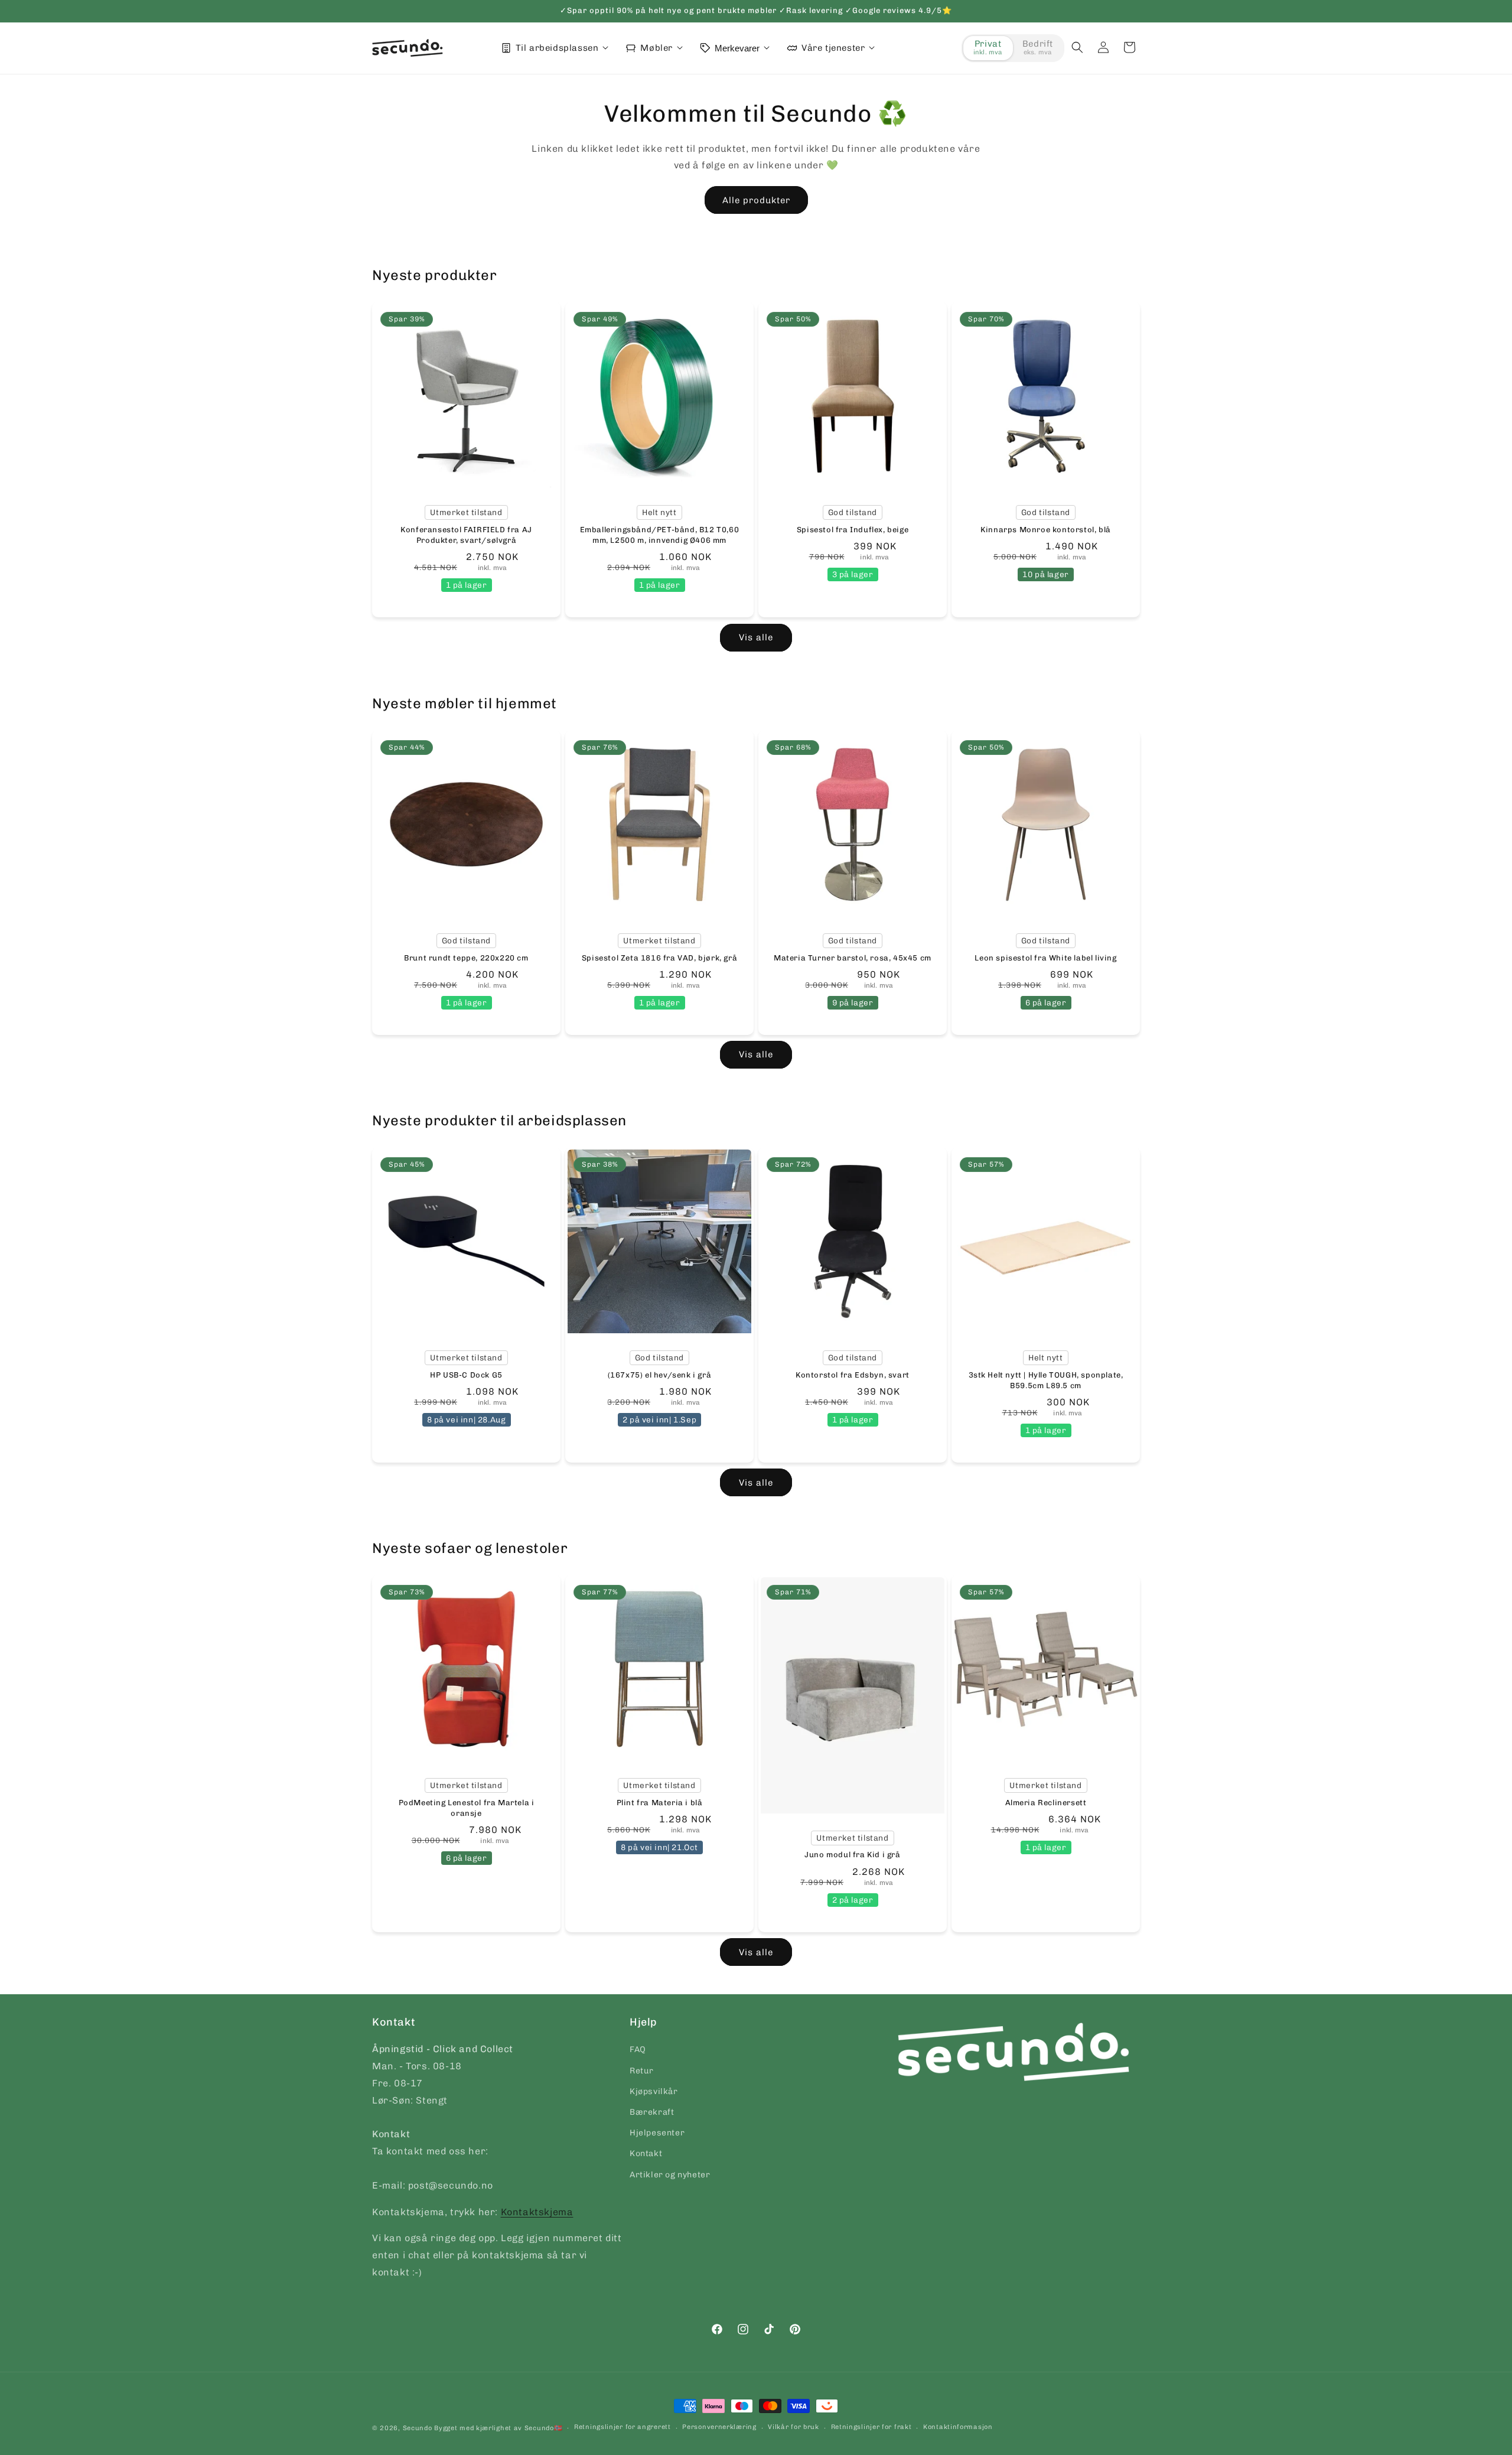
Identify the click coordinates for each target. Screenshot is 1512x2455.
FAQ (638, 2049)
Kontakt (646, 2153)
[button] (1077, 47)
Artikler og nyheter (670, 2175)
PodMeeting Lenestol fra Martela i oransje (467, 1808)
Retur (642, 2071)
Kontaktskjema (537, 2212)
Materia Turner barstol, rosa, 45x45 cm (853, 958)
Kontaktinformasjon (958, 2427)
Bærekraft (652, 2112)
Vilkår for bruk (794, 2427)
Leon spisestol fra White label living (1045, 958)
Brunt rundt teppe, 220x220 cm (466, 958)
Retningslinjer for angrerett (623, 2427)
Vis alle (756, 637)
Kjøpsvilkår (654, 2091)
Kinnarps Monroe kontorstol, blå (1046, 530)
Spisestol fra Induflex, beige (853, 530)
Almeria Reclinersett (1046, 1803)
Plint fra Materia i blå (660, 1803)
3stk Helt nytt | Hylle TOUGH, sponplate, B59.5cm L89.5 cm (1046, 1380)
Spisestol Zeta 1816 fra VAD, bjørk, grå (659, 958)
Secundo (418, 2428)
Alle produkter (756, 200)
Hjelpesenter (657, 2133)
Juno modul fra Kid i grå (852, 1855)
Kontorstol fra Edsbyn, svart (853, 1375)
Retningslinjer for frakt (871, 2427)
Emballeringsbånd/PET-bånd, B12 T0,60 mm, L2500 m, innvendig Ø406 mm (660, 535)
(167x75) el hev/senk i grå (660, 1375)
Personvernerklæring (719, 2427)
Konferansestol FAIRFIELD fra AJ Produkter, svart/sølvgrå (466, 535)
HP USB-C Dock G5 (466, 1375)
